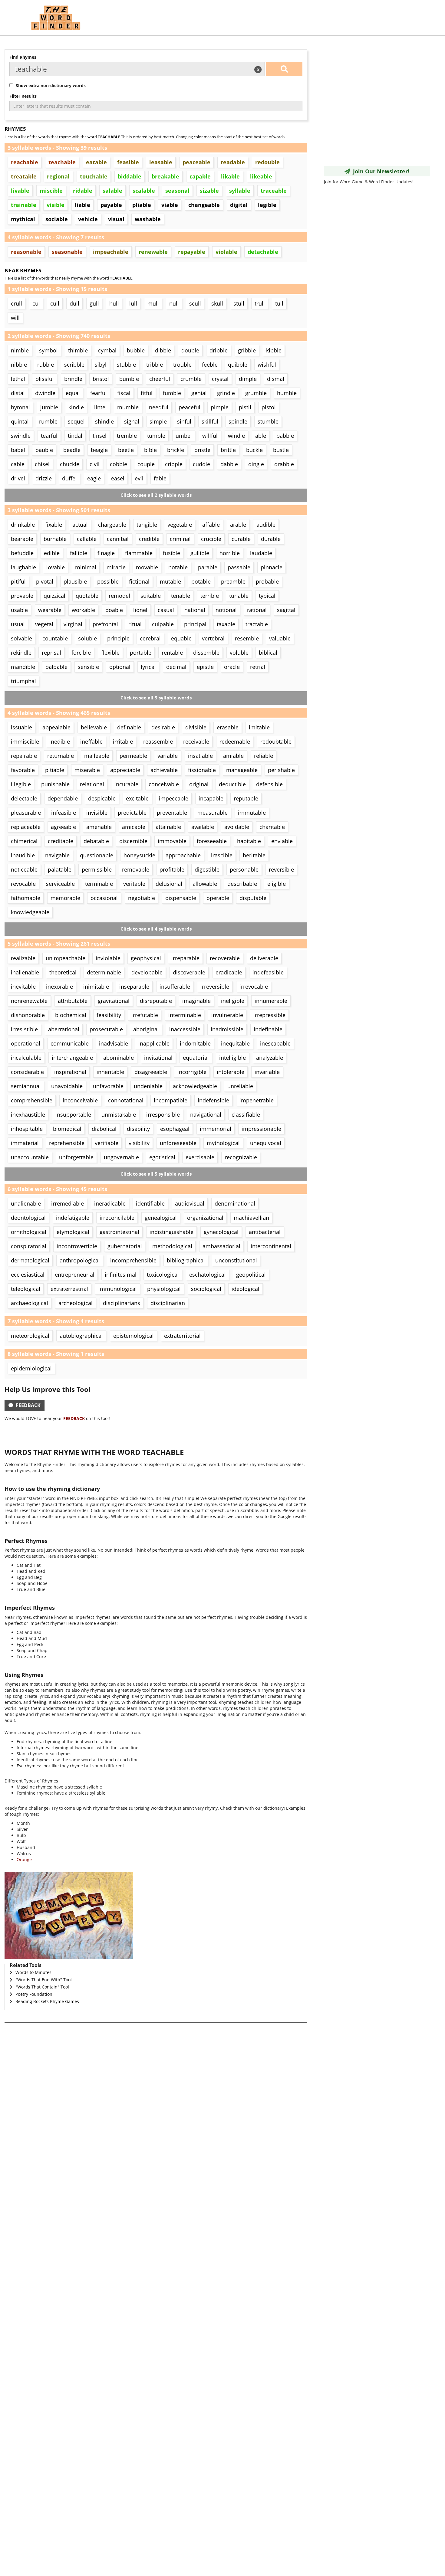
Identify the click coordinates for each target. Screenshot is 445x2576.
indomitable (195, 1043)
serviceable (60, 884)
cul (36, 303)
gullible (200, 553)
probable (267, 581)
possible (108, 581)
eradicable (229, 972)
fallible (79, 553)
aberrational (64, 1029)
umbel (184, 436)
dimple (248, 379)
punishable (55, 784)
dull (74, 303)
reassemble (158, 741)
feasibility (109, 1015)
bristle (202, 450)
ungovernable (121, 1157)
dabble (229, 464)
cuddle (201, 464)
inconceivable (80, 1100)
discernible (133, 841)
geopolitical (251, 1275)
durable (271, 539)
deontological (28, 1218)
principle (118, 638)
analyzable (270, 1058)
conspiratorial (29, 1246)
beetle (126, 450)
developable (147, 972)
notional (226, 610)
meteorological (30, 1336)
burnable (55, 539)
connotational (126, 1100)
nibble (19, 365)
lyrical (148, 667)
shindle (104, 421)
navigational (206, 1115)
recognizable (241, 1157)
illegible (21, 784)
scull (195, 303)
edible (52, 553)
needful (159, 407)
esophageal (175, 1129)
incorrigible (192, 1072)
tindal (75, 436)
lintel (101, 407)
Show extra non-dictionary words (49, 85)
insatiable (200, 756)
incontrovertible (77, 1246)
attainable (168, 827)
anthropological (80, 1260)
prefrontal (105, 624)
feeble (210, 365)
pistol (269, 407)
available (203, 827)
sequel (76, 421)
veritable (134, 884)
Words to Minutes (33, 1972)
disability (138, 1129)
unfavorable (108, 1086)
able (261, 436)
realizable (23, 958)
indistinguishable (171, 1232)
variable (168, 756)
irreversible (215, 987)
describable (242, 884)
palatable (60, 869)
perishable (281, 770)
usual (18, 624)
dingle (256, 464)
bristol (101, 379)
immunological (118, 1289)
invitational (158, 1058)
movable (147, 567)
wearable (50, 610)
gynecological (221, 1232)
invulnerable (227, 1015)
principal (195, 624)
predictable (132, 813)
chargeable (112, 525)
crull (16, 303)
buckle (254, 450)
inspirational (70, 1072)
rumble (48, 421)
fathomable (26, 898)
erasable (228, 727)
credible (149, 539)
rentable (172, 653)
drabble (284, 464)
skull (217, 303)
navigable (57, 855)
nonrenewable (29, 1001)
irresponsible (163, 1115)
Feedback (27, 1405)
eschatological (208, 1275)
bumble (129, 379)
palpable (56, 667)
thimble (78, 350)
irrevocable (254, 987)
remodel (119, 596)
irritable (123, 741)
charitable (272, 827)
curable (241, 539)
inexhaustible (28, 1115)
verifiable (107, 1143)
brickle (176, 450)
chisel (42, 464)
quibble (238, 365)
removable (136, 869)
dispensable (181, 898)
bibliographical (186, 1260)
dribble (219, 350)
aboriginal (146, 1029)
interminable (185, 1015)
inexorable (59, 987)
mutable (170, 581)
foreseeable (212, 841)
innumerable (271, 1001)
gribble (247, 350)
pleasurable (26, 813)
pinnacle (272, 567)
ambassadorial (221, 1246)
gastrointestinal (119, 1232)
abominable (119, 1058)
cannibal (118, 539)
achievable (164, 770)
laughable (23, 567)
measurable (213, 813)
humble (287, 393)
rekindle (21, 653)
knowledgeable (30, 912)
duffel (69, 478)
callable (87, 539)
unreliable (240, 1086)
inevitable (23, 987)
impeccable (174, 798)
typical (267, 596)
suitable (151, 596)
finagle (106, 553)
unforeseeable (178, 1143)
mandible (23, 667)
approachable (183, 855)
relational (92, 784)
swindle (21, 436)
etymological (73, 1232)
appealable (56, 727)
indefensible (213, 1100)
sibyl (101, 365)
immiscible (25, 741)
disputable (253, 898)
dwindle (45, 393)
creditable (61, 841)
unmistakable (119, 1115)
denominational (235, 1203)
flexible (110, 653)
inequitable (235, 1043)
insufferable (175, 987)
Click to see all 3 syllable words (156, 698)
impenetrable (257, 1100)
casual (166, 610)
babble (285, 436)
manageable (242, 770)
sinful (184, 421)
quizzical (54, 596)
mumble (128, 407)
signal (132, 421)
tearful (49, 436)
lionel (140, 610)
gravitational (114, 1001)
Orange (24, 1859)
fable (160, 478)
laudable (261, 553)
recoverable (225, 958)
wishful (267, 365)
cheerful (160, 379)
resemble (247, 638)
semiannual (26, 1086)
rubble (46, 365)
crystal (220, 379)
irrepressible (269, 1015)
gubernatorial (125, 1246)
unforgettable (76, 1157)
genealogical (161, 1218)
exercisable (200, 1157)
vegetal (44, 624)
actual (80, 525)
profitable (172, 869)
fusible (171, 553)
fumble (172, 393)
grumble (256, 393)
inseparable (134, 987)
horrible (230, 553)
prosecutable (106, 1029)
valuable (280, 638)
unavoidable (67, 1086)
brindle (73, 379)
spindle (238, 421)
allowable (205, 884)
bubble (136, 350)
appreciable (125, 770)
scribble (74, 365)
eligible (277, 884)
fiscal (124, 393)
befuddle (22, 553)
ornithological (29, 1232)
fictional (139, 581)
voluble (239, 653)
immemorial (216, 1129)
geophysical (146, 958)
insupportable (73, 1115)
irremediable (68, 1203)
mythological (223, 1143)
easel (118, 478)
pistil (245, 407)
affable (211, 525)
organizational (205, 1218)
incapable (211, 798)
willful (210, 436)
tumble (156, 436)
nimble (20, 350)
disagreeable (151, 1072)
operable (218, 898)
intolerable (231, 1072)
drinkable (23, 525)
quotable (87, 596)
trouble (182, 365)
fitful (147, 393)
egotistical (162, 1157)
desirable (163, 727)
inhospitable (27, 1129)
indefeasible (268, 972)
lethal (18, 379)
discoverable (189, 972)
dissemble (206, 653)
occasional (104, 898)
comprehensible (32, 1100)
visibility (139, 1143)
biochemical (71, 1015)
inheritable (110, 1072)
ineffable (91, 741)
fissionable (202, 770)
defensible (269, 784)
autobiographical (81, 1336)
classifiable (246, 1115)
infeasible (64, 813)
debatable (96, 841)
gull (94, 303)
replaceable (26, 827)
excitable (137, 798)
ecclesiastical (28, 1275)
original (199, 784)
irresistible (24, 1029)
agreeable (63, 827)
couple (146, 464)
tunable (239, 596)
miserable (87, 770)
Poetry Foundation (34, 1994)
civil (95, 464)
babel (18, 450)
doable (114, 610)
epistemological (133, 1336)
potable (201, 581)
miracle (116, 567)
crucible (211, 539)
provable (22, 596)
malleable (97, 756)
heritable (254, 855)
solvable (21, 638)
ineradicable (110, 1203)
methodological (172, 1246)
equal (73, 393)
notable (178, 567)
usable (19, 610)
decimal (176, 667)
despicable (102, 798)
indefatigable (73, 1218)
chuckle (70, 464)
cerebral (150, 638)
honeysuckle (139, 855)
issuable (21, 727)
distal (18, 393)
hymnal (20, 407)
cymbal (107, 350)
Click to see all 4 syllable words (156, 929)
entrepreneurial (75, 1275)
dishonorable (28, 1015)
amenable (99, 827)
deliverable (264, 958)
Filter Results (23, 96)
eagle (94, 478)
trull (260, 303)
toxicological (163, 1275)
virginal (73, 624)
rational (257, 610)
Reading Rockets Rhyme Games (47, 2001)
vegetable (180, 525)
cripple (174, 464)
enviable (282, 841)
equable (181, 638)
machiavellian (251, 1218)
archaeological (30, 1303)
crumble (191, 379)
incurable (126, 784)
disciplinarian (168, 1303)
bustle (281, 450)
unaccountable (30, 1157)
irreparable (185, 958)
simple (158, 421)
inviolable (108, 958)
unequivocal (266, 1143)
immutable (252, 813)
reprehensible (67, 1143)
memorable (65, 898)
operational (26, 1043)
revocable (23, 884)
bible (150, 450)
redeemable (235, 741)
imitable (259, 727)
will (15, 318)
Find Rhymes (23, 57)
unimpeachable (66, 958)
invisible (97, 813)
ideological (246, 1289)
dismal (276, 379)
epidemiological (31, 1368)
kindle (76, 407)
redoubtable (276, 741)
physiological (164, 1289)
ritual (135, 624)
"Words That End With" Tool (44, 1980)
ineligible (233, 1001)
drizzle (44, 478)
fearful (99, 393)
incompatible (171, 1100)
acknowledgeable (195, 1086)
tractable (257, 624)
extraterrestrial (69, 1289)
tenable (181, 596)
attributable (73, 1001)
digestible (207, 869)
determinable (104, 972)
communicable (70, 1043)
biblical (268, 653)
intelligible (232, 1058)
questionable (97, 855)
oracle (232, 667)
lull (133, 303)
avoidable (237, 827)
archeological (76, 1303)
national (195, 610)
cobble (119, 464)
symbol (48, 350)
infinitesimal (121, 1275)
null (174, 303)
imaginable (196, 1001)
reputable (246, 798)
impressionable (261, 1129)
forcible (81, 653)
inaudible (23, 855)
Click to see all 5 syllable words (156, 1174)
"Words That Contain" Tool (42, 1987)
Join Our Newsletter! (380, 171)
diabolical (104, 1129)
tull (279, 303)
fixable (54, 525)
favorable (23, 770)
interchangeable (72, 1058)
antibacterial (265, 1232)
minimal (86, 567)
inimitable (96, 987)
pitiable (55, 770)
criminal (180, 539)
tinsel (100, 436)
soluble (87, 638)
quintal (20, 421)
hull (114, 303)
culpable (163, 624)
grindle (226, 393)
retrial (258, 667)
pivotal (45, 581)
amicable (134, 827)
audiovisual (190, 1203)
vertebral (213, 638)
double (190, 350)
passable (239, 567)
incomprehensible (133, 1260)
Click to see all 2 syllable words (156, 495)
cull (55, 303)
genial (199, 393)
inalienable (25, 972)
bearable (22, 539)
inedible (60, 741)
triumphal (23, 681)
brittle (228, 450)
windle (236, 436)
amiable (233, 756)
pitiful (18, 581)
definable (129, 727)
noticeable (24, 869)
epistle (205, 667)
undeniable (148, 1086)
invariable (267, 1072)
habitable (249, 841)
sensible (88, 667)
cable (18, 464)
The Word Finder (56, 18)
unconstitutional (236, 1260)
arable (238, 525)
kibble (274, 350)
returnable (61, 756)
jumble (49, 407)
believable (94, 727)
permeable (133, 756)
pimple (220, 407)
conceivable (164, 784)
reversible (281, 869)
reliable (264, 756)
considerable (27, 1072)
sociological (206, 1289)
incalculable (26, 1058)
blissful (45, 379)
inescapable (275, 1043)
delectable (24, 798)
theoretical (63, 972)
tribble (155, 365)
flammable (139, 553)
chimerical (24, 841)
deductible (232, 784)
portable (141, 653)
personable (244, 869)
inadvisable (114, 1043)
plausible (75, 581)
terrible (210, 596)
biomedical (67, 1129)
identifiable (150, 1203)
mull (153, 303)
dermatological (30, 1260)
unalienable (26, 1203)
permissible (97, 869)
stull (239, 303)
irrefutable (145, 1015)
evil (139, 478)
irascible (222, 855)
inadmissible (227, 1029)
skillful (210, 421)
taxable (226, 624)
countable (55, 638)
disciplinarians (122, 1303)
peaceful (190, 407)
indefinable (268, 1029)
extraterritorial (182, 1336)
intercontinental (271, 1246)
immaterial (25, 1143)
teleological (26, 1289)
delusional (169, 884)
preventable (172, 813)
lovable (56, 567)
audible (266, 525)
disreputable (156, 1001)
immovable (172, 841)
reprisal (51, 653)
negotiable (142, 898)
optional (120, 667)
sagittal (286, 610)
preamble (233, 581)
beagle (99, 450)
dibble (163, 350)
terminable (99, 884)
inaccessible (185, 1029)
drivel (18, 478)
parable (208, 567)
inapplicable (154, 1043)
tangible (147, 525)
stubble (126, 365)
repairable (24, 756)
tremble (127, 436)
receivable (196, 741)
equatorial (196, 1058)
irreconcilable (117, 1218)
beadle (72, 450)
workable (83, 610)
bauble (44, 450)
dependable (63, 798)
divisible (196, 727)
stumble (268, 421)
